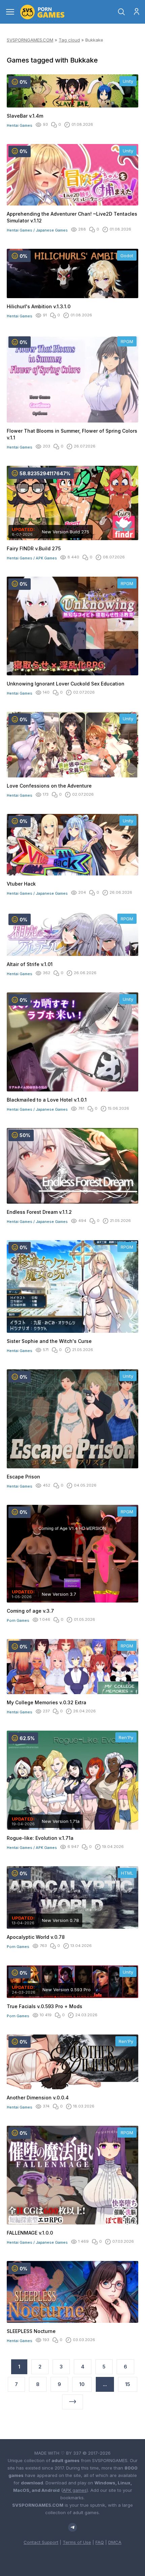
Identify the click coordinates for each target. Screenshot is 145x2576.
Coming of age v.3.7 (30, 1611)
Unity (128, 81)
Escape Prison (23, 1477)
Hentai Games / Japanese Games (37, 230)
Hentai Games (20, 125)
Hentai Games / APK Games (32, 558)
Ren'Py (126, 1737)
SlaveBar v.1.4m (25, 116)
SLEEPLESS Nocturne (31, 2331)
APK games (75, 2490)
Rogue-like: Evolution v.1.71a (40, 1838)
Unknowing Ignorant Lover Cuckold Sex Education (66, 684)
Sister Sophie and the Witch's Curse (49, 1341)
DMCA (115, 2542)
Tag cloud (69, 40)
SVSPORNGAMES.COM (30, 40)
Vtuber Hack (21, 884)
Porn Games (18, 1620)
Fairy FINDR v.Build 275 (34, 548)
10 (82, 2384)
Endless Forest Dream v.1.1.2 (39, 1212)
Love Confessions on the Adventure (49, 786)
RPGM (127, 341)
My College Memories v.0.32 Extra (47, 1702)
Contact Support (41, 2542)
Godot (127, 256)
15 (128, 2384)
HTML (127, 1873)
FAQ (100, 2542)
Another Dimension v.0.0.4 (38, 2098)
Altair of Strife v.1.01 (30, 964)
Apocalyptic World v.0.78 (36, 1937)
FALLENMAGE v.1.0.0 (30, 2233)
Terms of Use (77, 2542)
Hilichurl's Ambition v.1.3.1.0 (39, 306)
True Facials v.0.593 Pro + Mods (45, 2006)
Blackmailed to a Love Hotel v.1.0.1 (47, 1100)
